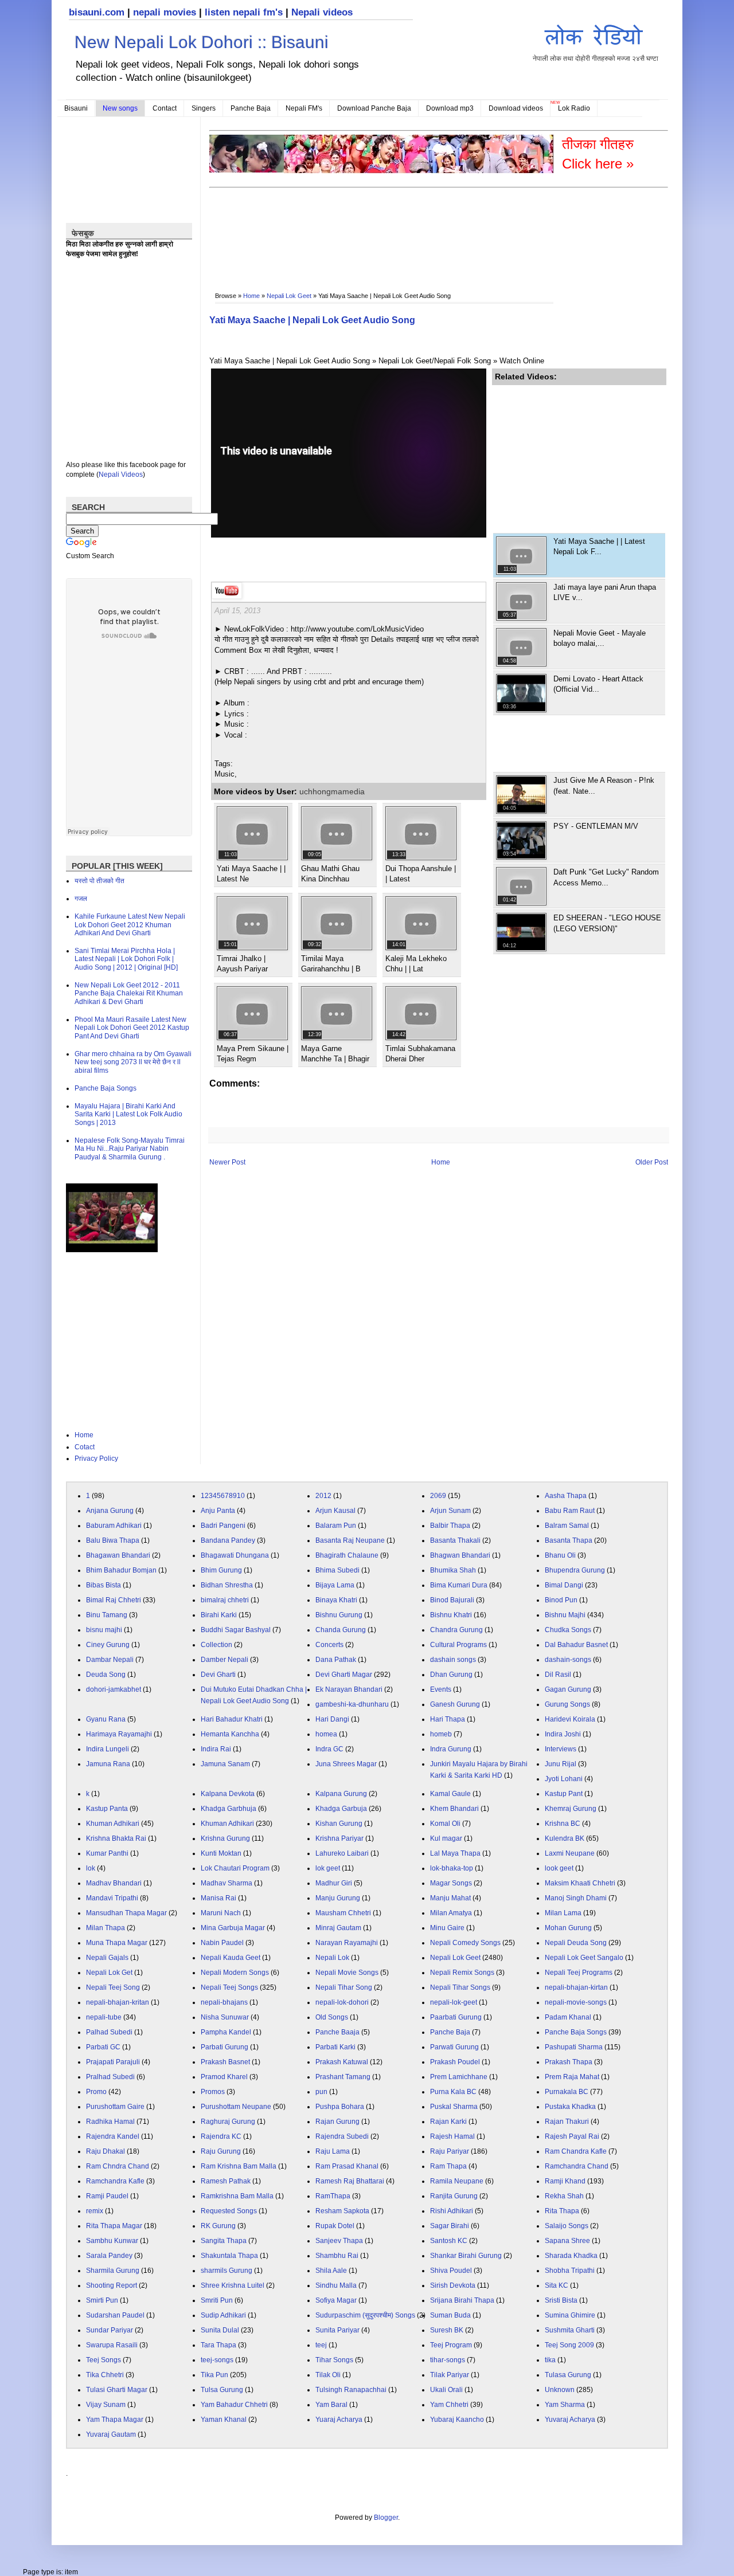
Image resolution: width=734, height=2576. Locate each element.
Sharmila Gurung (113, 2271)
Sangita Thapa (224, 2241)
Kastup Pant (564, 1794)
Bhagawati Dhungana (235, 1555)
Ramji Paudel (107, 2196)
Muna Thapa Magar (117, 1943)
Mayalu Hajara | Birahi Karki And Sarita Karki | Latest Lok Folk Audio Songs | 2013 (128, 1114)
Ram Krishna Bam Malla (239, 2166)
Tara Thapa (218, 2345)
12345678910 (223, 1496)
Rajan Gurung (337, 2122)
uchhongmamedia (332, 791)
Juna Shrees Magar (346, 1764)
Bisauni (76, 108)
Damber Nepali (225, 1660)
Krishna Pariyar (339, 1838)
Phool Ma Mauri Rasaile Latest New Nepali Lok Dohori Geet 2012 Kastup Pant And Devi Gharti (132, 1028)
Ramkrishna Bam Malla (237, 2196)
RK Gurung (218, 2226)
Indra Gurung (451, 1749)
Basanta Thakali (455, 1540)
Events (441, 1689)
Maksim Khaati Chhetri (580, 1883)
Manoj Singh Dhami (576, 1898)
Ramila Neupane (457, 2181)
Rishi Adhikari (452, 2211)
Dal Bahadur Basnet (576, 1645)
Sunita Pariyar (337, 2330)
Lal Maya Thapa (455, 1853)
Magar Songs (451, 1883)
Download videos (516, 108)
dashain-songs (568, 1660)
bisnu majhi (104, 1630)
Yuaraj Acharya (339, 2420)
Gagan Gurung (568, 1689)
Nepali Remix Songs (462, 1973)
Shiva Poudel (451, 2271)
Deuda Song (106, 1675)
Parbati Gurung (225, 2047)
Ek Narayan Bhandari (349, 1689)
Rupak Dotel (335, 2226)
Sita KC (557, 2285)
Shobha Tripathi (570, 2271)
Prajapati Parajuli (113, 2062)
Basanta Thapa (569, 1540)
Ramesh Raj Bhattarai (350, 2181)
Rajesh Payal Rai (572, 2136)
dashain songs (453, 1660)
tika (550, 2360)
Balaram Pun (336, 1526)
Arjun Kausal (335, 1511)
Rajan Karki (448, 2122)
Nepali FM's (304, 108)
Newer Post (227, 1162)
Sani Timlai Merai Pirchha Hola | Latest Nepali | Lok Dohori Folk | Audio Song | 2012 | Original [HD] (126, 959)
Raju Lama (333, 2151)
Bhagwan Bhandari (460, 1555)
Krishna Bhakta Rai (116, 1838)
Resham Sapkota (342, 2211)
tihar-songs (448, 2360)
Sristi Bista (561, 2300)
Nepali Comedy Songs (465, 1943)
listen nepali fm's (244, 12)
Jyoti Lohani (564, 1779)
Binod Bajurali (452, 1600)
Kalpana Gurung (341, 1794)
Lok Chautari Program (235, 1868)
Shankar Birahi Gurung (466, 2256)
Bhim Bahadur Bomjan (121, 1570)
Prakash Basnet (225, 2062)
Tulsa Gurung (222, 2390)
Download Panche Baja (374, 108)
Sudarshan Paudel (115, 2315)
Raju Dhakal (106, 2151)
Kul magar (446, 1838)
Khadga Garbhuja (229, 1809)
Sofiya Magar (336, 2300)
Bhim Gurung (221, 1570)
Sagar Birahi (450, 2226)
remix (95, 2211)
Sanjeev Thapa (339, 2241)
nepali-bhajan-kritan (118, 2002)
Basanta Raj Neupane (350, 1540)
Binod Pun (561, 1600)
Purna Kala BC (453, 2092)
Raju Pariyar (450, 2151)
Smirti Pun (102, 2300)
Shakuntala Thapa (229, 2256)
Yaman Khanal (224, 2420)
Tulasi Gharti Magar (117, 2390)
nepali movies (165, 12)
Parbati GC (103, 2047)
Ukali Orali (446, 2390)
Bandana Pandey (228, 1540)
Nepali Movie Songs (347, 1973)
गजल (81, 899)
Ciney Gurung (108, 1645)
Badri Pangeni (223, 1526)
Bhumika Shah (453, 1570)
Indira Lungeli (108, 1749)
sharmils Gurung (227, 2271)
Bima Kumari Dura (459, 1585)
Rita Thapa (562, 2211)
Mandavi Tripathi (112, 1898)
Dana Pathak (336, 1660)
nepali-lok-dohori (342, 2002)
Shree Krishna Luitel (233, 2285)
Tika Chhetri (105, 2375)
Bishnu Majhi (565, 1615)
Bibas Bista (104, 1585)
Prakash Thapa (569, 2062)
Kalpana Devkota (228, 1794)
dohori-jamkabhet (114, 1689)
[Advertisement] (418, 227)
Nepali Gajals (107, 1958)
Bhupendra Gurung (575, 1570)
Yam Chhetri (449, 2405)
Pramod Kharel (224, 2077)
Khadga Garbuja (341, 1809)
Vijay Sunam (106, 2405)
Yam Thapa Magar (115, 2420)
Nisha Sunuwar (225, 2017)
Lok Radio (574, 108)
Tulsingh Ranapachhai (351, 2390)
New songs (120, 108)
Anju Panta (218, 1511)
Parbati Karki (335, 2047)
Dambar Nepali (110, 1660)
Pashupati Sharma (574, 2047)
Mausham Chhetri (343, 1913)
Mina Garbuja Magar (233, 1928)
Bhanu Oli (560, 1555)
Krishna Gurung (225, 1838)
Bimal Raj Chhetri (114, 1600)
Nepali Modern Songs (235, 1973)
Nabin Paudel (222, 1943)
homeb (441, 1734)
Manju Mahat (450, 1898)
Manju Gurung (338, 1898)
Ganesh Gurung (455, 1704)
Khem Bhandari (454, 1809)
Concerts (329, 1645)
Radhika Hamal (110, 2122)
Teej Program (451, 2345)
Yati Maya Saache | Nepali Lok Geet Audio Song (312, 320)
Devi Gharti (218, 1675)
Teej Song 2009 (569, 2345)
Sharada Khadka (571, 2256)
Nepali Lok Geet (289, 296)
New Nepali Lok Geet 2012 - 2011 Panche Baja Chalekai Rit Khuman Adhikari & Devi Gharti (129, 993)
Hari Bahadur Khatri (232, 1719)
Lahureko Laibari (342, 1853)
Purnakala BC (567, 2092)
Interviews (561, 1749)
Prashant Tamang (343, 2077)
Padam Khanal (568, 2017)
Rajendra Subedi (342, 2136)
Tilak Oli (328, 2375)
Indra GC (329, 1749)
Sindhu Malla (336, 2285)
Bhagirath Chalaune (347, 1555)
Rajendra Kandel (113, 2136)
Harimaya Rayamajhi (119, 1734)
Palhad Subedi (109, 2032)
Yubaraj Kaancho (457, 2420)
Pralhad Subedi (110, 2077)
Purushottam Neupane (236, 2107)
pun (321, 2092)
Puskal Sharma (454, 2107)
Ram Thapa (448, 2166)
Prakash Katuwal (342, 2062)
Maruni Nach (221, 1913)
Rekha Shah (564, 2196)
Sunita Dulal (220, 2330)
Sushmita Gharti (570, 2330)
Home (251, 296)
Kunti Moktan (221, 1853)
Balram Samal (567, 1526)
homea (326, 1734)
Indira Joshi (563, 1734)
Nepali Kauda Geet (231, 1958)
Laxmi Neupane (570, 1853)
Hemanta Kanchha (230, 1734)
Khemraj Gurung (571, 1809)
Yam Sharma (565, 2405)
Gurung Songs (567, 1704)
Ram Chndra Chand (118, 2166)
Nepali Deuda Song (576, 1943)
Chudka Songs (568, 1630)
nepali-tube (104, 2017)
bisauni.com (97, 12)
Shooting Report (112, 2285)
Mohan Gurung (568, 1928)
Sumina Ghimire (570, 2315)
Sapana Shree (567, 2241)
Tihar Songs (334, 2360)
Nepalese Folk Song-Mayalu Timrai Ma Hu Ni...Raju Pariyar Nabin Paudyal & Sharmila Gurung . (130, 1149)
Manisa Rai (218, 1898)
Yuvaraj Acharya (570, 2420)
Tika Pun (214, 2375)
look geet (559, 1868)
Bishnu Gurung (339, 1615)
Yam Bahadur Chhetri (234, 2405)
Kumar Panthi (107, 1853)
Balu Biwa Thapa (113, 1540)
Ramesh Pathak (226, 2181)
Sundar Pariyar (110, 2330)
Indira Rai (216, 1749)
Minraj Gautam (338, 1928)
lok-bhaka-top (452, 1868)
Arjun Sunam (450, 1511)
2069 (438, 1496)
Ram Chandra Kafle (576, 2151)
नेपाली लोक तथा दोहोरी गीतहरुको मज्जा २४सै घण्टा (596, 58)
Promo (96, 2092)
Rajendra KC (221, 2136)
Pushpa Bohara (340, 2107)
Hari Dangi (332, 1719)
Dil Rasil (558, 1675)
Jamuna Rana (108, 1764)
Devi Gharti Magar (344, 1675)
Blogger (386, 2518)
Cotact (85, 1447)
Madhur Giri (334, 1883)
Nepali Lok (332, 1958)
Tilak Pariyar (450, 2375)
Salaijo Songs (567, 2226)
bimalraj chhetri (225, 1600)
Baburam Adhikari (114, 1526)
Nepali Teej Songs (229, 1987)
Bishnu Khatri (451, 1615)
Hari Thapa (448, 1719)
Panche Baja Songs (106, 1088)
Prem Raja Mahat (572, 2077)
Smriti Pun (217, 2300)
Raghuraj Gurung (228, 2122)
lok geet (328, 1868)
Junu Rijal (561, 1764)
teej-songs (217, 2360)
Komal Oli (445, 1824)
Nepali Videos (121, 475)
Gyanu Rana (106, 1719)
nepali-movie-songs (576, 2002)
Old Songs (332, 2017)
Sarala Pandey (109, 2256)
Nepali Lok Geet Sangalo (584, 1958)
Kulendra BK (565, 1838)
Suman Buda (450, 2315)
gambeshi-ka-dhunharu (352, 1704)
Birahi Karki (219, 1615)
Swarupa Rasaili (112, 2345)
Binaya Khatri (336, 1600)
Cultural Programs (458, 1645)
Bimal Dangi (564, 1585)
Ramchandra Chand (577, 2166)
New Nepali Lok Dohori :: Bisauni (202, 42)
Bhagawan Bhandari (118, 1555)
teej (321, 2345)
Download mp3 (450, 108)
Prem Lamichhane (459, 2077)
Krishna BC (563, 1824)
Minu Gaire (447, 1928)
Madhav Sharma (227, 1883)
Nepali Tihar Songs (460, 1987)
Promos (213, 2092)
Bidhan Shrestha (227, 1585)
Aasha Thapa (566, 1496)
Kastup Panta (107, 1809)
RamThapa (333, 2196)
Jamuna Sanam (225, 1764)
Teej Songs (104, 2360)
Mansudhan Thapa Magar (126, 1913)
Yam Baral (331, 2405)
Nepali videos (322, 12)
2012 (323, 1496)
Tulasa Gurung (568, 2375)
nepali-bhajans (224, 2002)
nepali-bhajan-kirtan (576, 1987)
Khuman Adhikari (113, 1824)
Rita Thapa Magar (114, 2226)
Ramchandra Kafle (115, 2181)
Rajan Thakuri (567, 2122)
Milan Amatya (451, 1913)
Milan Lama (563, 1913)
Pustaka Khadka (570, 2107)
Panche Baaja (337, 2032)
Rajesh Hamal (452, 2136)
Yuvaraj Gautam (111, 2434)
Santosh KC (449, 2241)
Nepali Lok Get (109, 1973)
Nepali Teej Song (113, 1987)
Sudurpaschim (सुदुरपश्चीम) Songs (365, 2315)
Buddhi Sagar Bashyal (236, 1630)
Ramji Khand (565, 2181)
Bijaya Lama (335, 1585)
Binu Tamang (107, 1615)
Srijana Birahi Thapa (462, 2300)
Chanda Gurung (341, 1630)
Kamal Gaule (450, 1794)
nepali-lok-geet (454, 2002)
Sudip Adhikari (223, 2315)
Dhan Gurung (451, 1675)
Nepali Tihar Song (344, 1987)
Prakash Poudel (455, 2062)
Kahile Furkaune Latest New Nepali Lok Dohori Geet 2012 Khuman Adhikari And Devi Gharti (130, 925)
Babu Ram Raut (570, 1511)
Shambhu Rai (337, 2256)
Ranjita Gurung (454, 2196)
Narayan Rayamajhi (347, 1943)
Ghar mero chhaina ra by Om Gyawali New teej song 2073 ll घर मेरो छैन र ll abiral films (133, 1062)
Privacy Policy (96, 1458)
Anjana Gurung (110, 1511)
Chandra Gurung (456, 1630)
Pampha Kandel (226, 2032)
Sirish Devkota (453, 2285)
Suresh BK (447, 2330)
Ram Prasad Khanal (347, 2166)
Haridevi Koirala (570, 1719)
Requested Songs (229, 2211)
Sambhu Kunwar (112, 2241)
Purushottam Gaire (115, 2107)
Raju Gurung (221, 2151)
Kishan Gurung (339, 1824)
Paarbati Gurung (456, 2017)
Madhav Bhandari (114, 1883)
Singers (204, 108)
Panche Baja (251, 108)
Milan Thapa (106, 1928)
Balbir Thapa (450, 1526)
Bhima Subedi (337, 1570)
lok (91, 1868)
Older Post (652, 1162)
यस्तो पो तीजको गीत (99, 881)
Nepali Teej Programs (579, 1973)
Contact (165, 108)
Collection (216, 1645)
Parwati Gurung (454, 2047)
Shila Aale (331, 2271)
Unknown (560, 2390)
